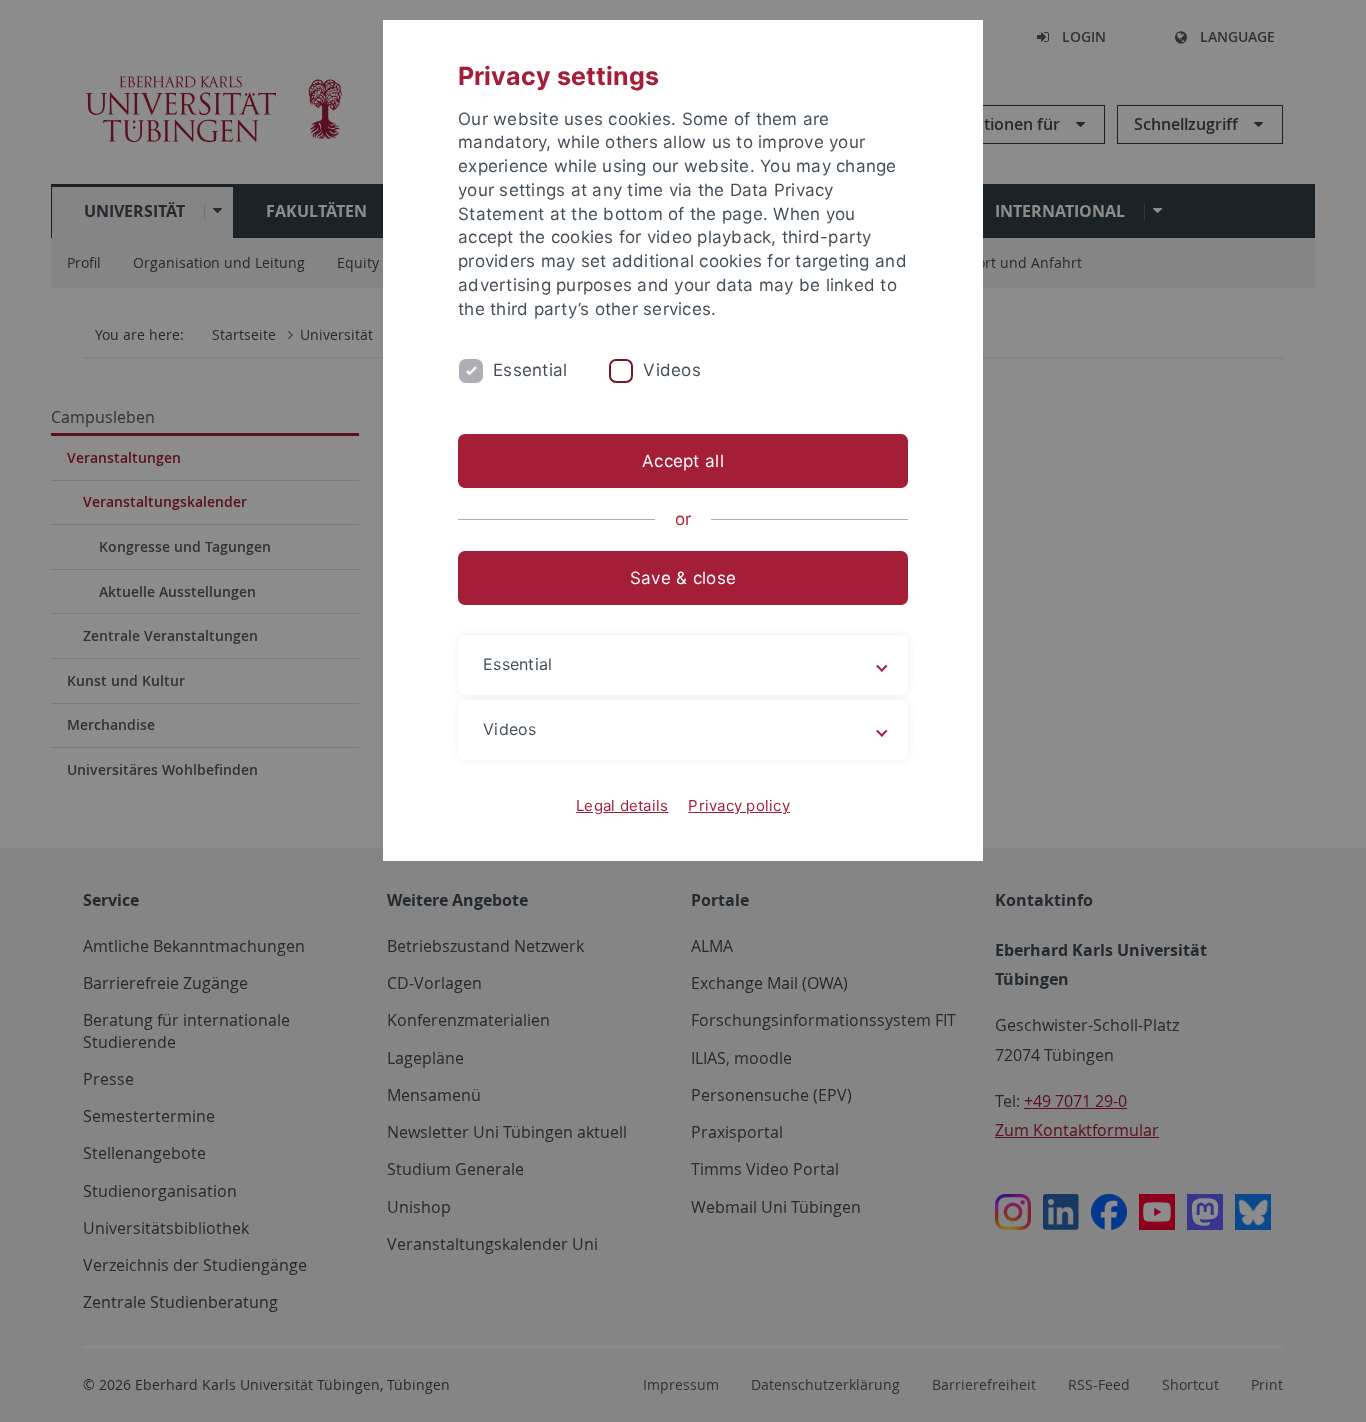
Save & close (683, 578)
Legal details (622, 805)
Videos (672, 370)
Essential (530, 370)
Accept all (683, 461)
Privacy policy (739, 805)
